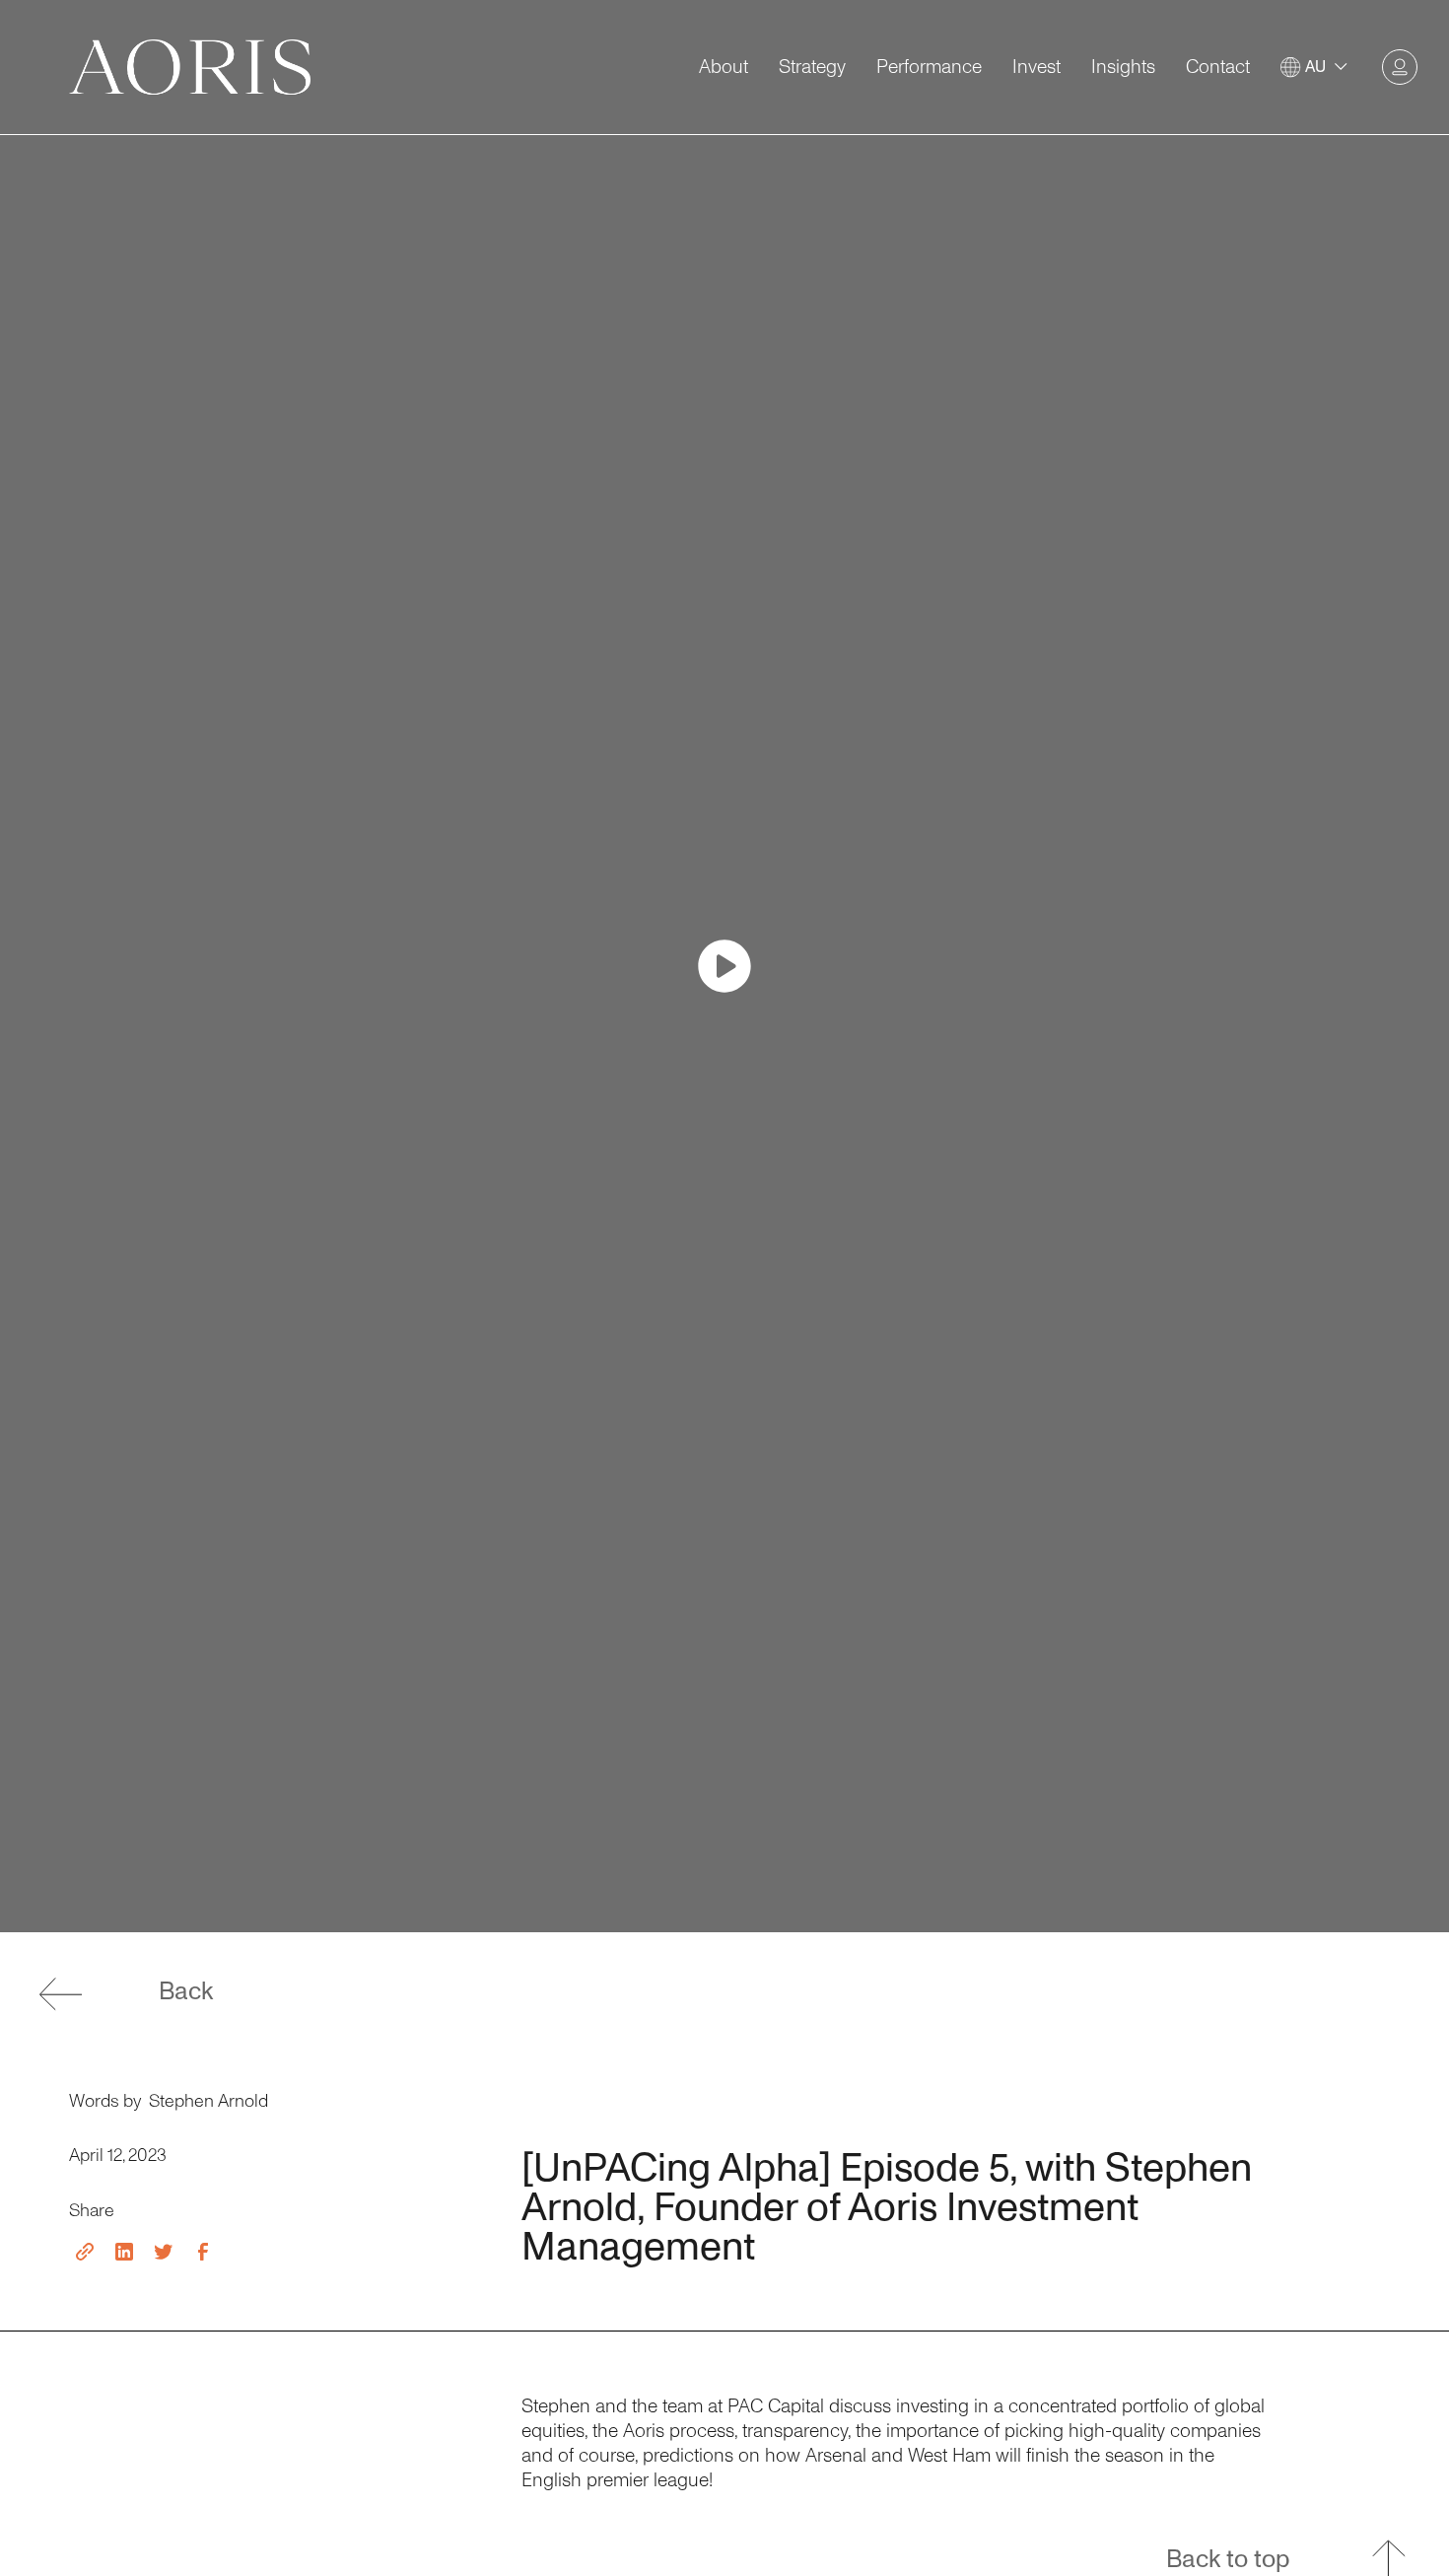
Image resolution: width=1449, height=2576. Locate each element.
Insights (1123, 68)
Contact (1218, 68)
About (724, 68)
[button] (1316, 68)
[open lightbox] (724, 966)
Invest (1036, 68)
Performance (929, 68)
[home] (190, 67)
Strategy (812, 68)
